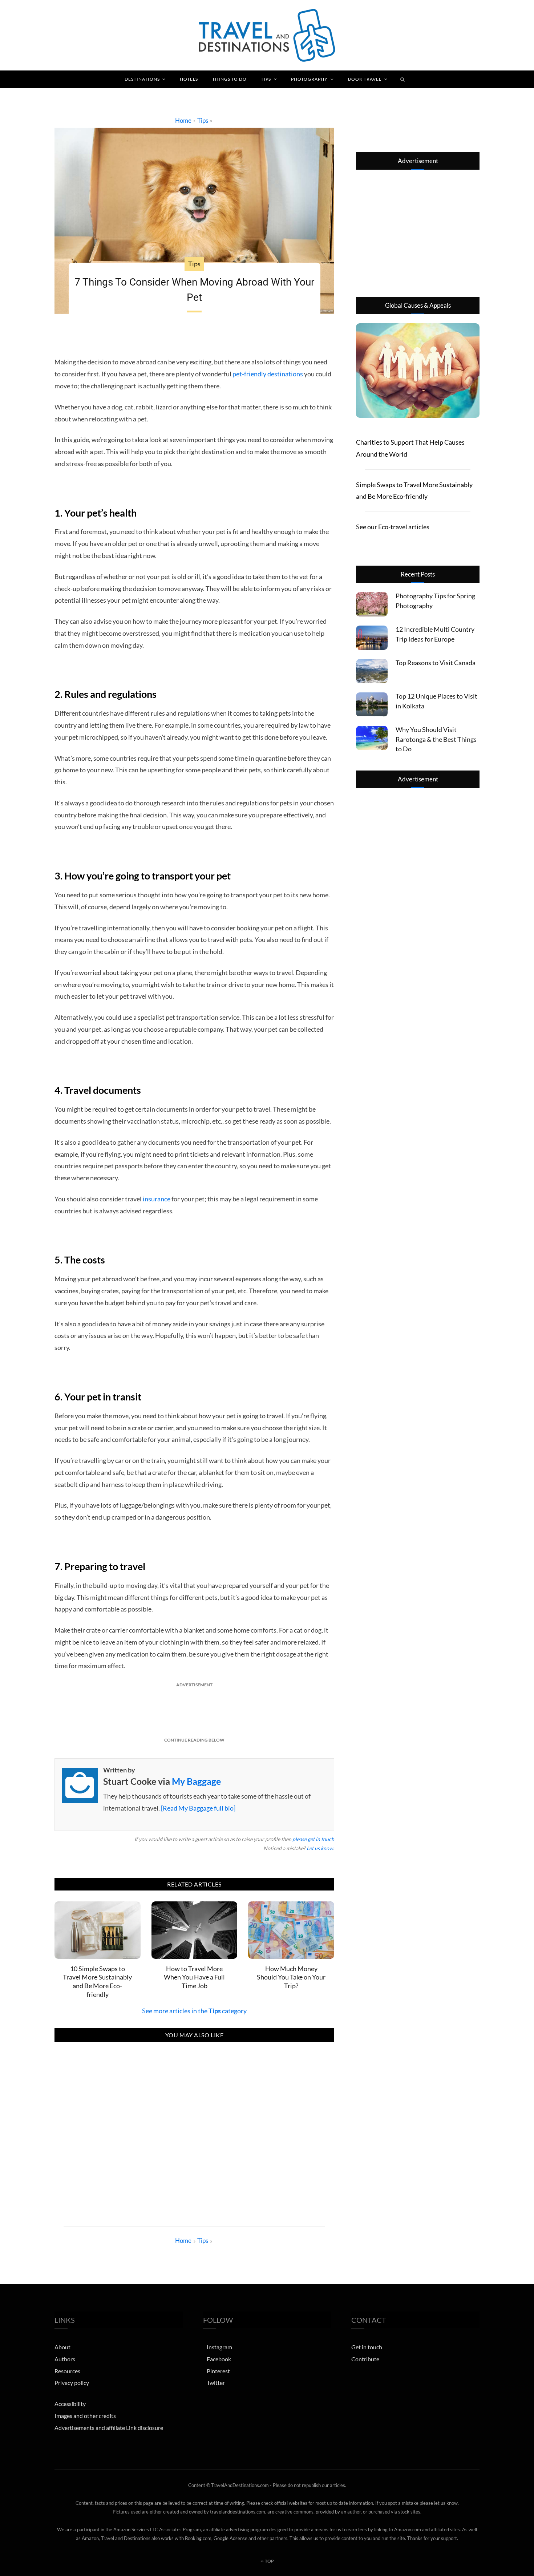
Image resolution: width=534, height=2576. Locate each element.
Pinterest (218, 2371)
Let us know (320, 1848)
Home (183, 120)
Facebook (219, 2359)
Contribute (365, 2359)
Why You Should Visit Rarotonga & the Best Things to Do (436, 739)
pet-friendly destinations (268, 374)
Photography (309, 79)
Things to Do (229, 79)
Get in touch (367, 2347)
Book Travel (365, 79)
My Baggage (196, 1781)
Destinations (142, 79)
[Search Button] (403, 79)
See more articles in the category (194, 2011)
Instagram (219, 2347)
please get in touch (313, 1839)
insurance (157, 1199)
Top (269, 2561)
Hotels (189, 79)
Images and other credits (85, 2416)
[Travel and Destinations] (267, 35)
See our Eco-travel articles (393, 527)
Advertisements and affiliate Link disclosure (109, 2427)
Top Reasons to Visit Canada (436, 663)
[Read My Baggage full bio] (198, 1808)
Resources (67, 2371)
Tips (266, 79)
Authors (65, 2359)
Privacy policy (72, 2383)
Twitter (216, 2383)
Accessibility (70, 2404)
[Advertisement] (194, 1709)
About (62, 2347)
